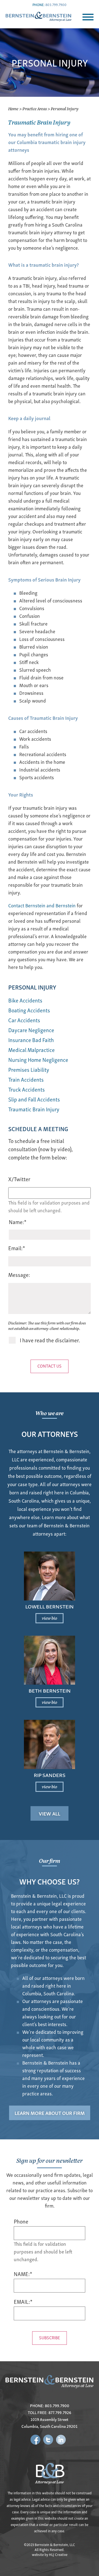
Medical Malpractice (31, 1050)
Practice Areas (35, 108)
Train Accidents (26, 1079)
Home (13, 108)
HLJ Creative (58, 2554)
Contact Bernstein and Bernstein (42, 905)
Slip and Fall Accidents (34, 1099)
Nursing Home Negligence (38, 1060)
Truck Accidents (27, 1089)
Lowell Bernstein (50, 1606)
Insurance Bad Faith (31, 1040)
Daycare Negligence (31, 1030)
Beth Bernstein (50, 1690)
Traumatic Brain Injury (34, 1109)
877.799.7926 (60, 2412)
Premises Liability (29, 1069)
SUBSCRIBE (50, 2337)
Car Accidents (24, 1020)
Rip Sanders (50, 1775)
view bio (50, 1618)
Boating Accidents (29, 1010)
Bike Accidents (25, 1000)
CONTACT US (50, 1366)
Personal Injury (32, 987)
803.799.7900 (56, 5)
